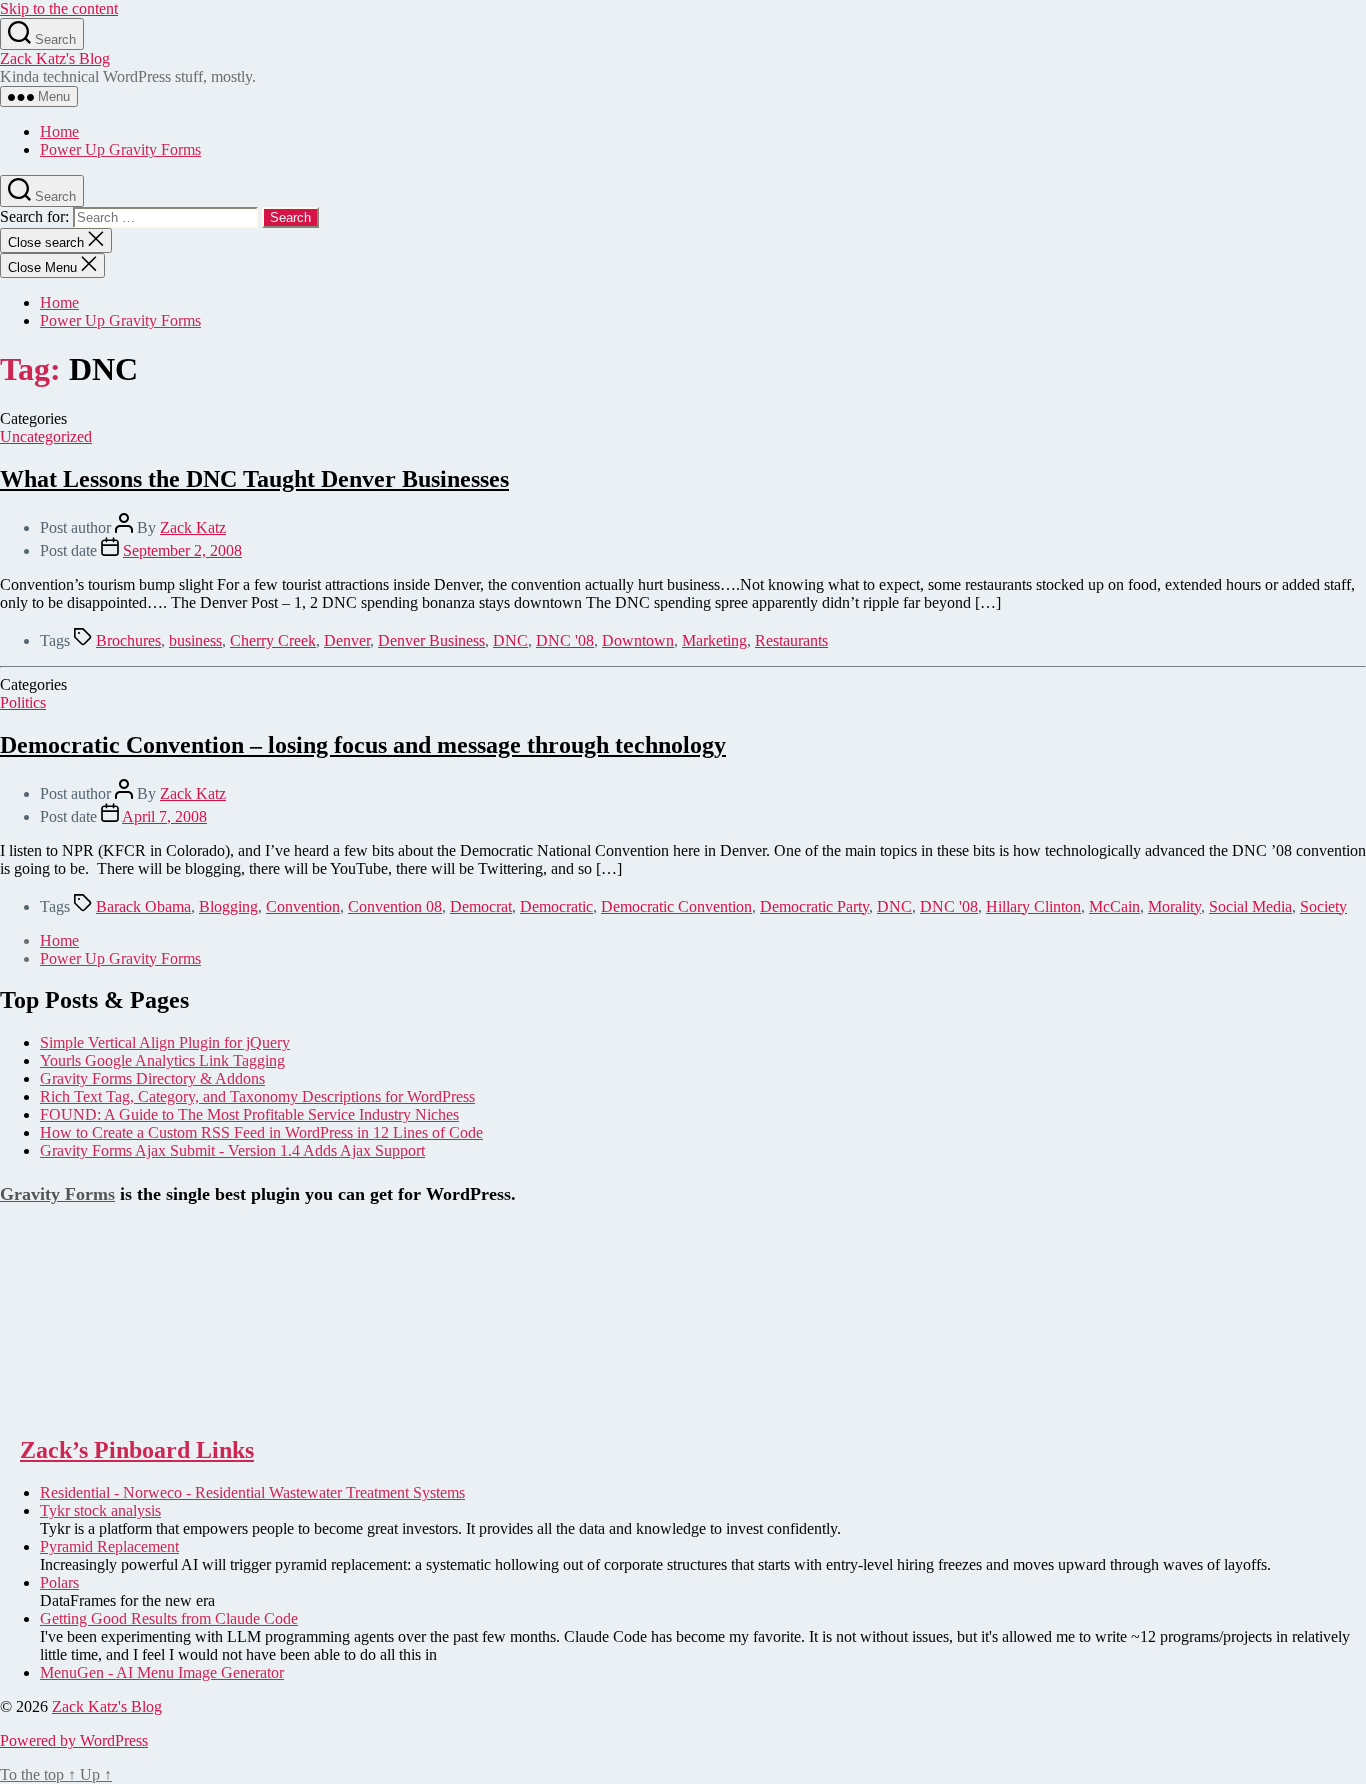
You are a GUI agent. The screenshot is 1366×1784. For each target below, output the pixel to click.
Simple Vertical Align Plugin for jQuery (165, 1042)
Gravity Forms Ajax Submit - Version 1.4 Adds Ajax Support (232, 1150)
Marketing (714, 640)
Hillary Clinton (1033, 906)
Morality (1174, 906)
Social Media (1250, 906)
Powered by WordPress (74, 1740)
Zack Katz (193, 527)
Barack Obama (143, 906)
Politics (23, 702)
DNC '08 (565, 640)
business (195, 640)
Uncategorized (46, 436)
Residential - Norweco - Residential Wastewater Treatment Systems (252, 1492)
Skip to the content (59, 8)
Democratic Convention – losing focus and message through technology (363, 745)
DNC (510, 640)
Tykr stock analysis (100, 1510)
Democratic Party (814, 906)
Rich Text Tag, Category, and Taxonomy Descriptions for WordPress (257, 1096)
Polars (59, 1582)
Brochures (128, 640)
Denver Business (431, 640)
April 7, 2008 (164, 816)
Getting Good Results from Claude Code (169, 1618)
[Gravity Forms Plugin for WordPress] (100, 1408)
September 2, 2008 (182, 550)
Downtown (638, 640)
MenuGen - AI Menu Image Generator (162, 1672)
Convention (303, 906)
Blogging (228, 906)
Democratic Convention (676, 906)
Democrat (481, 906)
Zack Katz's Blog (55, 58)
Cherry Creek (273, 640)
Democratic (556, 906)
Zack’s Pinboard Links (137, 1450)
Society (1323, 906)
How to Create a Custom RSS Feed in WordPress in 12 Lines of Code (261, 1132)
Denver (347, 640)
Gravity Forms (57, 1194)
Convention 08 (395, 906)
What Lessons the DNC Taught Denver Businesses (254, 479)
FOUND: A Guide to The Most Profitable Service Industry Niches (249, 1114)
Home (59, 131)
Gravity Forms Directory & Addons (152, 1078)
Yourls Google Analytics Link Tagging (162, 1060)
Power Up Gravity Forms (120, 149)
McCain (1114, 906)
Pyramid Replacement (109, 1546)
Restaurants (791, 640)
